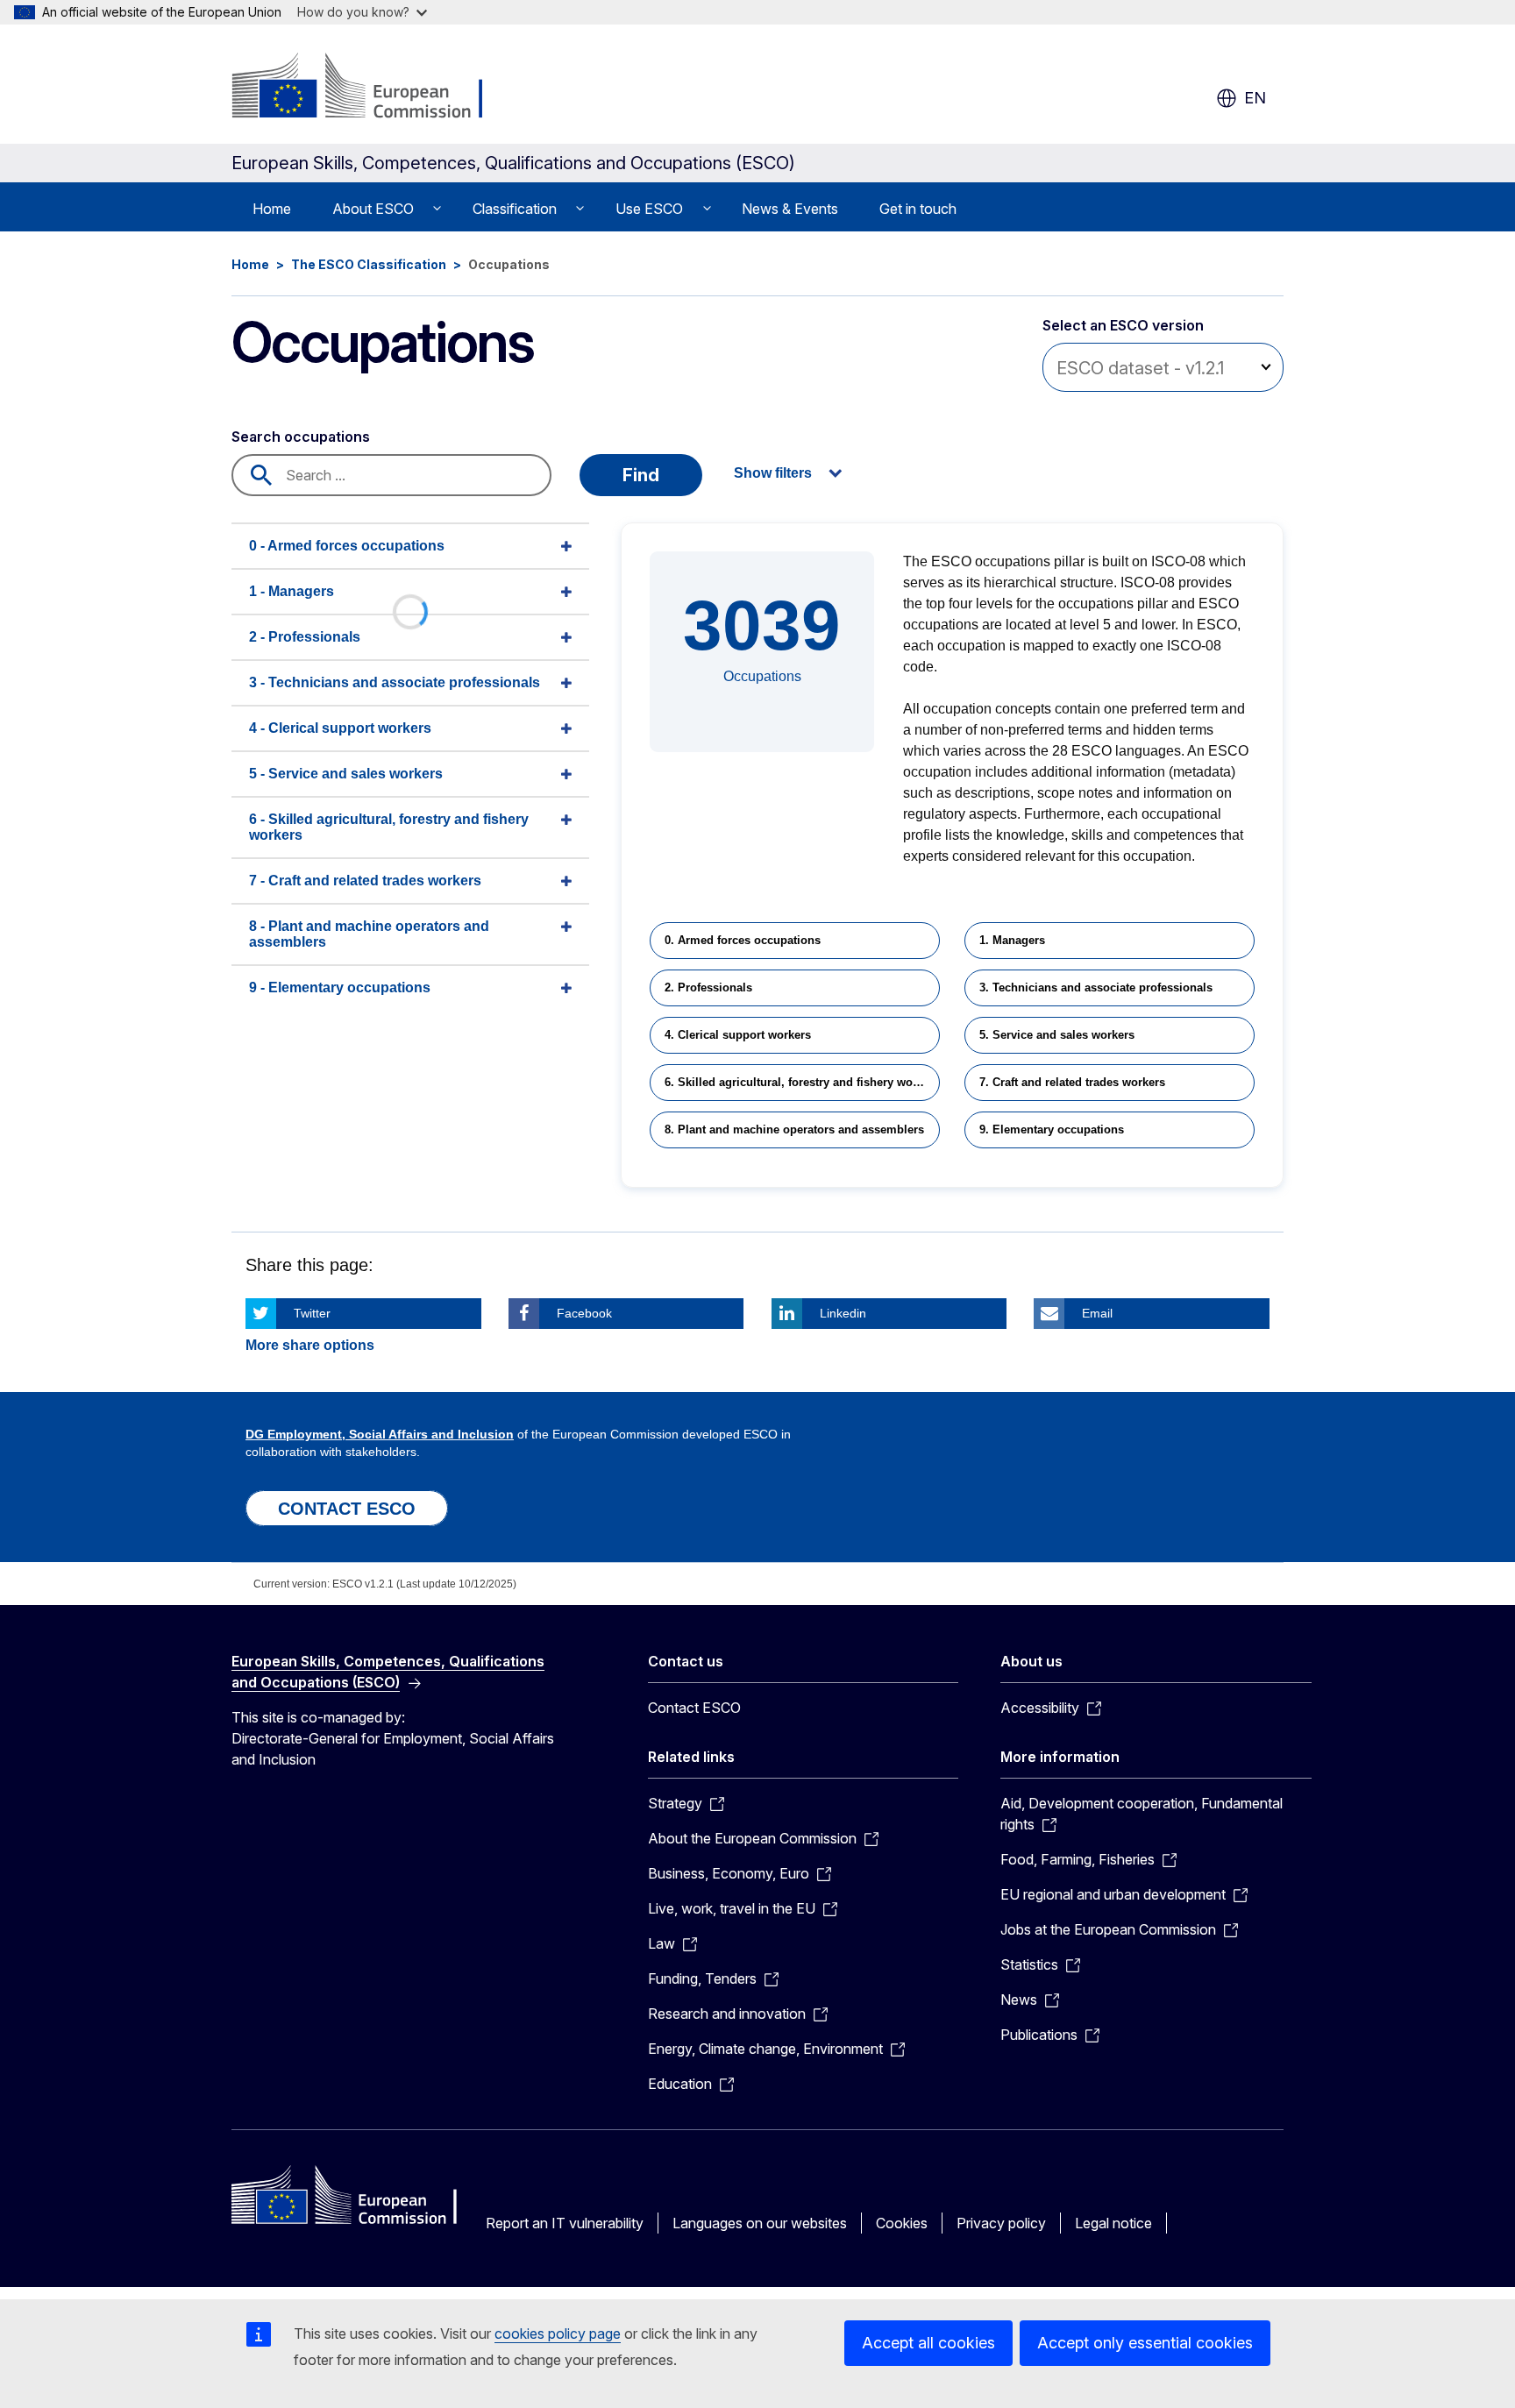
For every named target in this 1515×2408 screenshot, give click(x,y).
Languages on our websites (760, 2223)
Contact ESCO (694, 1708)
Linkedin (843, 1313)
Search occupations (301, 437)
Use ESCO (649, 209)
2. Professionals (708, 987)
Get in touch (918, 209)
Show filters (773, 473)
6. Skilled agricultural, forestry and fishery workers (802, 1082)
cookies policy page (558, 2333)
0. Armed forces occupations (743, 940)
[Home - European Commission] (373, 88)
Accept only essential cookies (1145, 2343)
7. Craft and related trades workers (1072, 1082)
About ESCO (373, 209)
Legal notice (1113, 2223)
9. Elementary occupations (1052, 1129)
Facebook (584, 1313)
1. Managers (1012, 940)
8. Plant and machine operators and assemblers (794, 1129)
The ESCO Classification (369, 264)
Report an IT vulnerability (565, 2223)
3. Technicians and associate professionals (1096, 987)
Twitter (312, 1313)
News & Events (790, 209)
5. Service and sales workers (1057, 1035)
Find (641, 475)
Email (1097, 1313)
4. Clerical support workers (738, 1035)
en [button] (1255, 98)
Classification (515, 209)
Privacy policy (1001, 2223)
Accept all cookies (928, 2343)
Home (272, 209)
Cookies (902, 2223)
